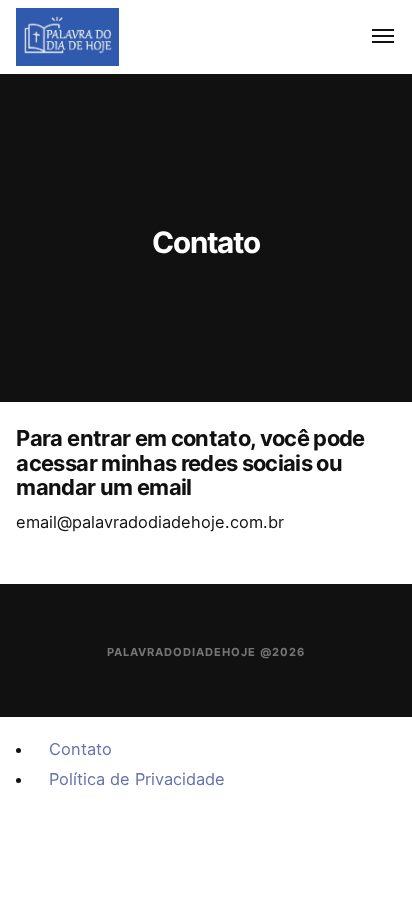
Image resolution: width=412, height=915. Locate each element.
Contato (80, 749)
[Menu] (371, 37)
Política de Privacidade (137, 779)
